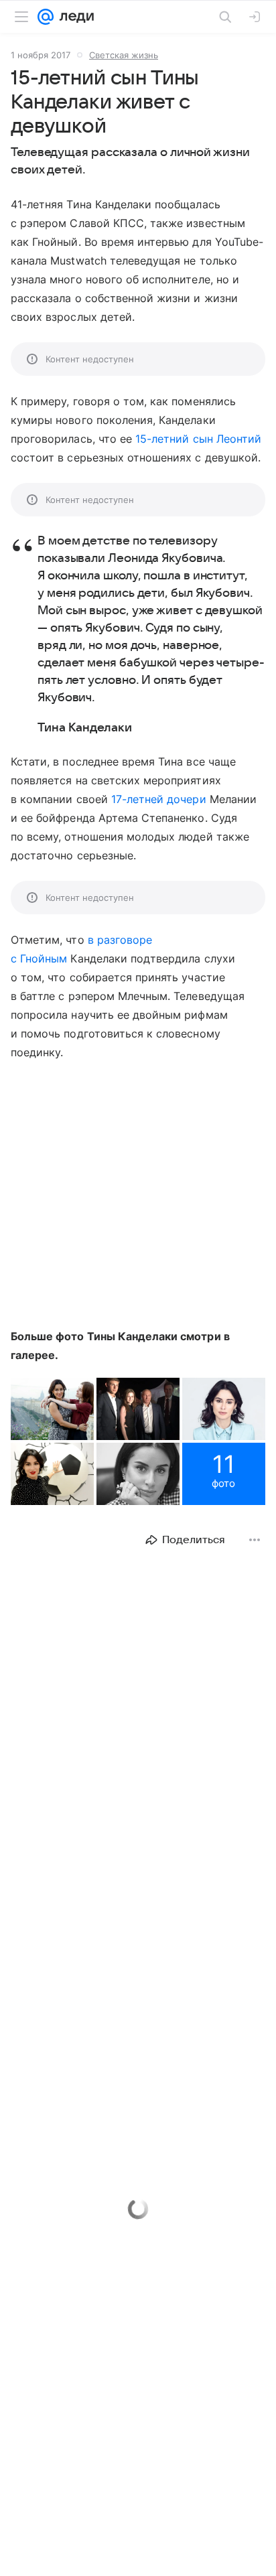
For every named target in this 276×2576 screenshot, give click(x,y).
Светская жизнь (124, 55)
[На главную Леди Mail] (74, 17)
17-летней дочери (159, 799)
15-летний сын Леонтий (198, 439)
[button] (52, 1409)
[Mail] (46, 17)
